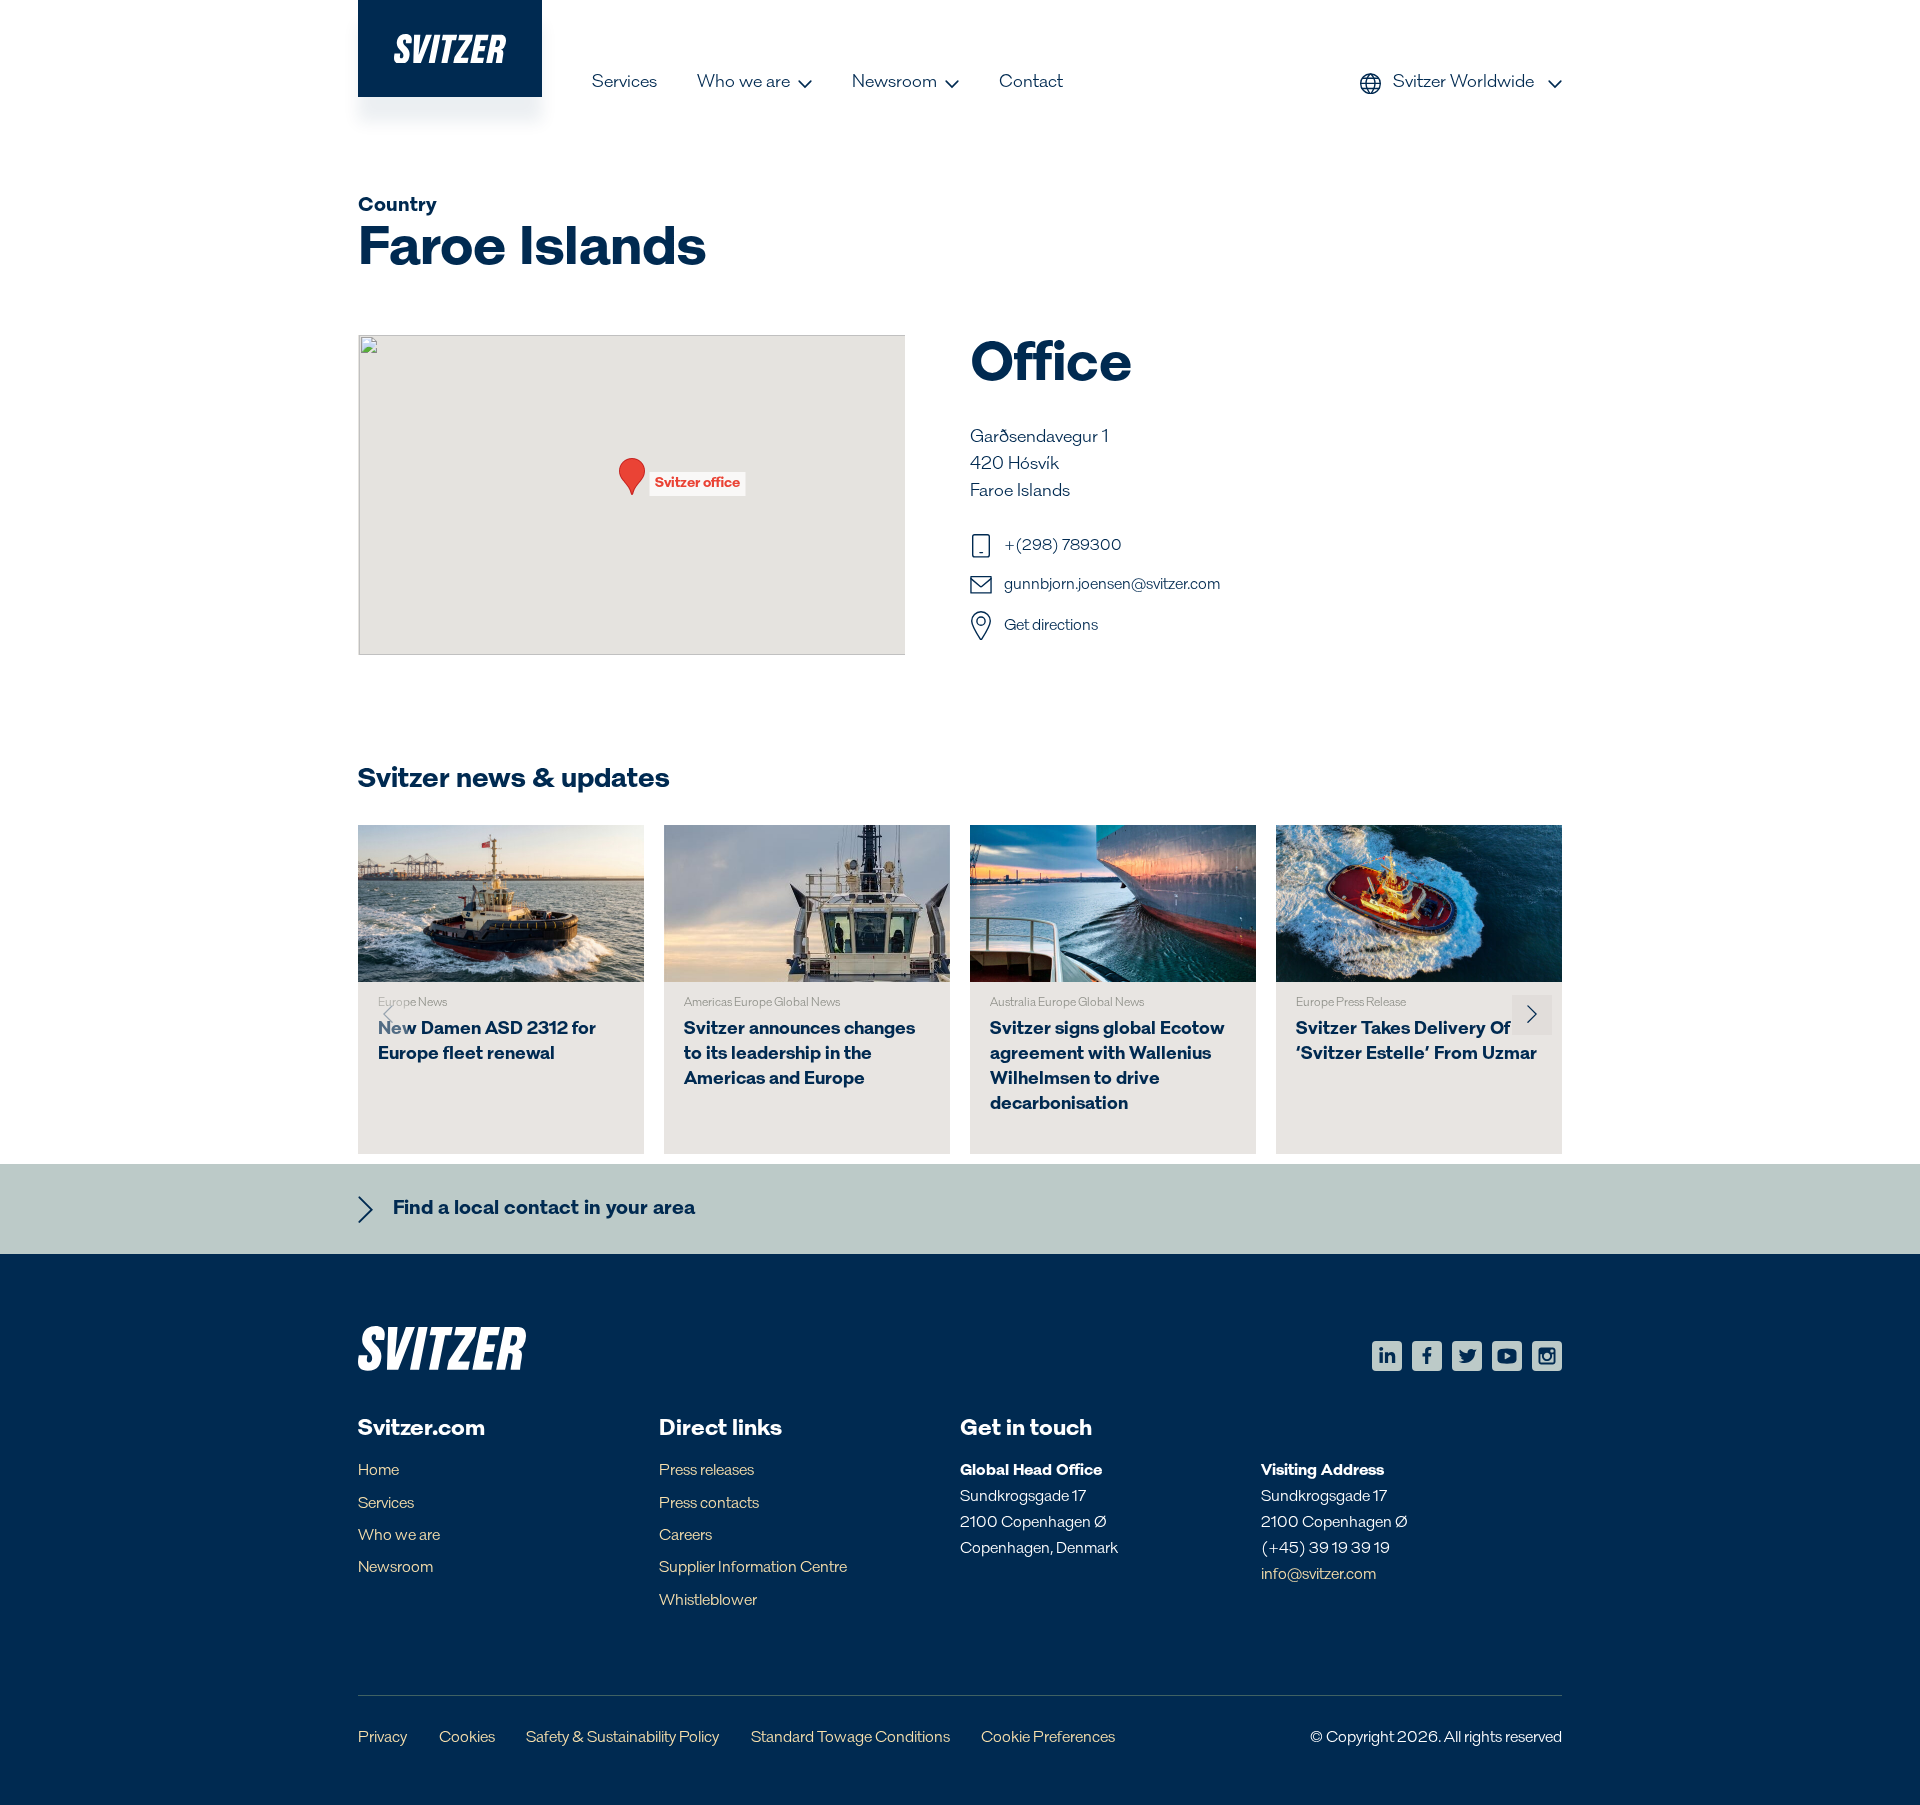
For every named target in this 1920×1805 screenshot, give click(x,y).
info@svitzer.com (1318, 1575)
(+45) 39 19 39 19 (1325, 1549)
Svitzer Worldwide (1463, 83)
